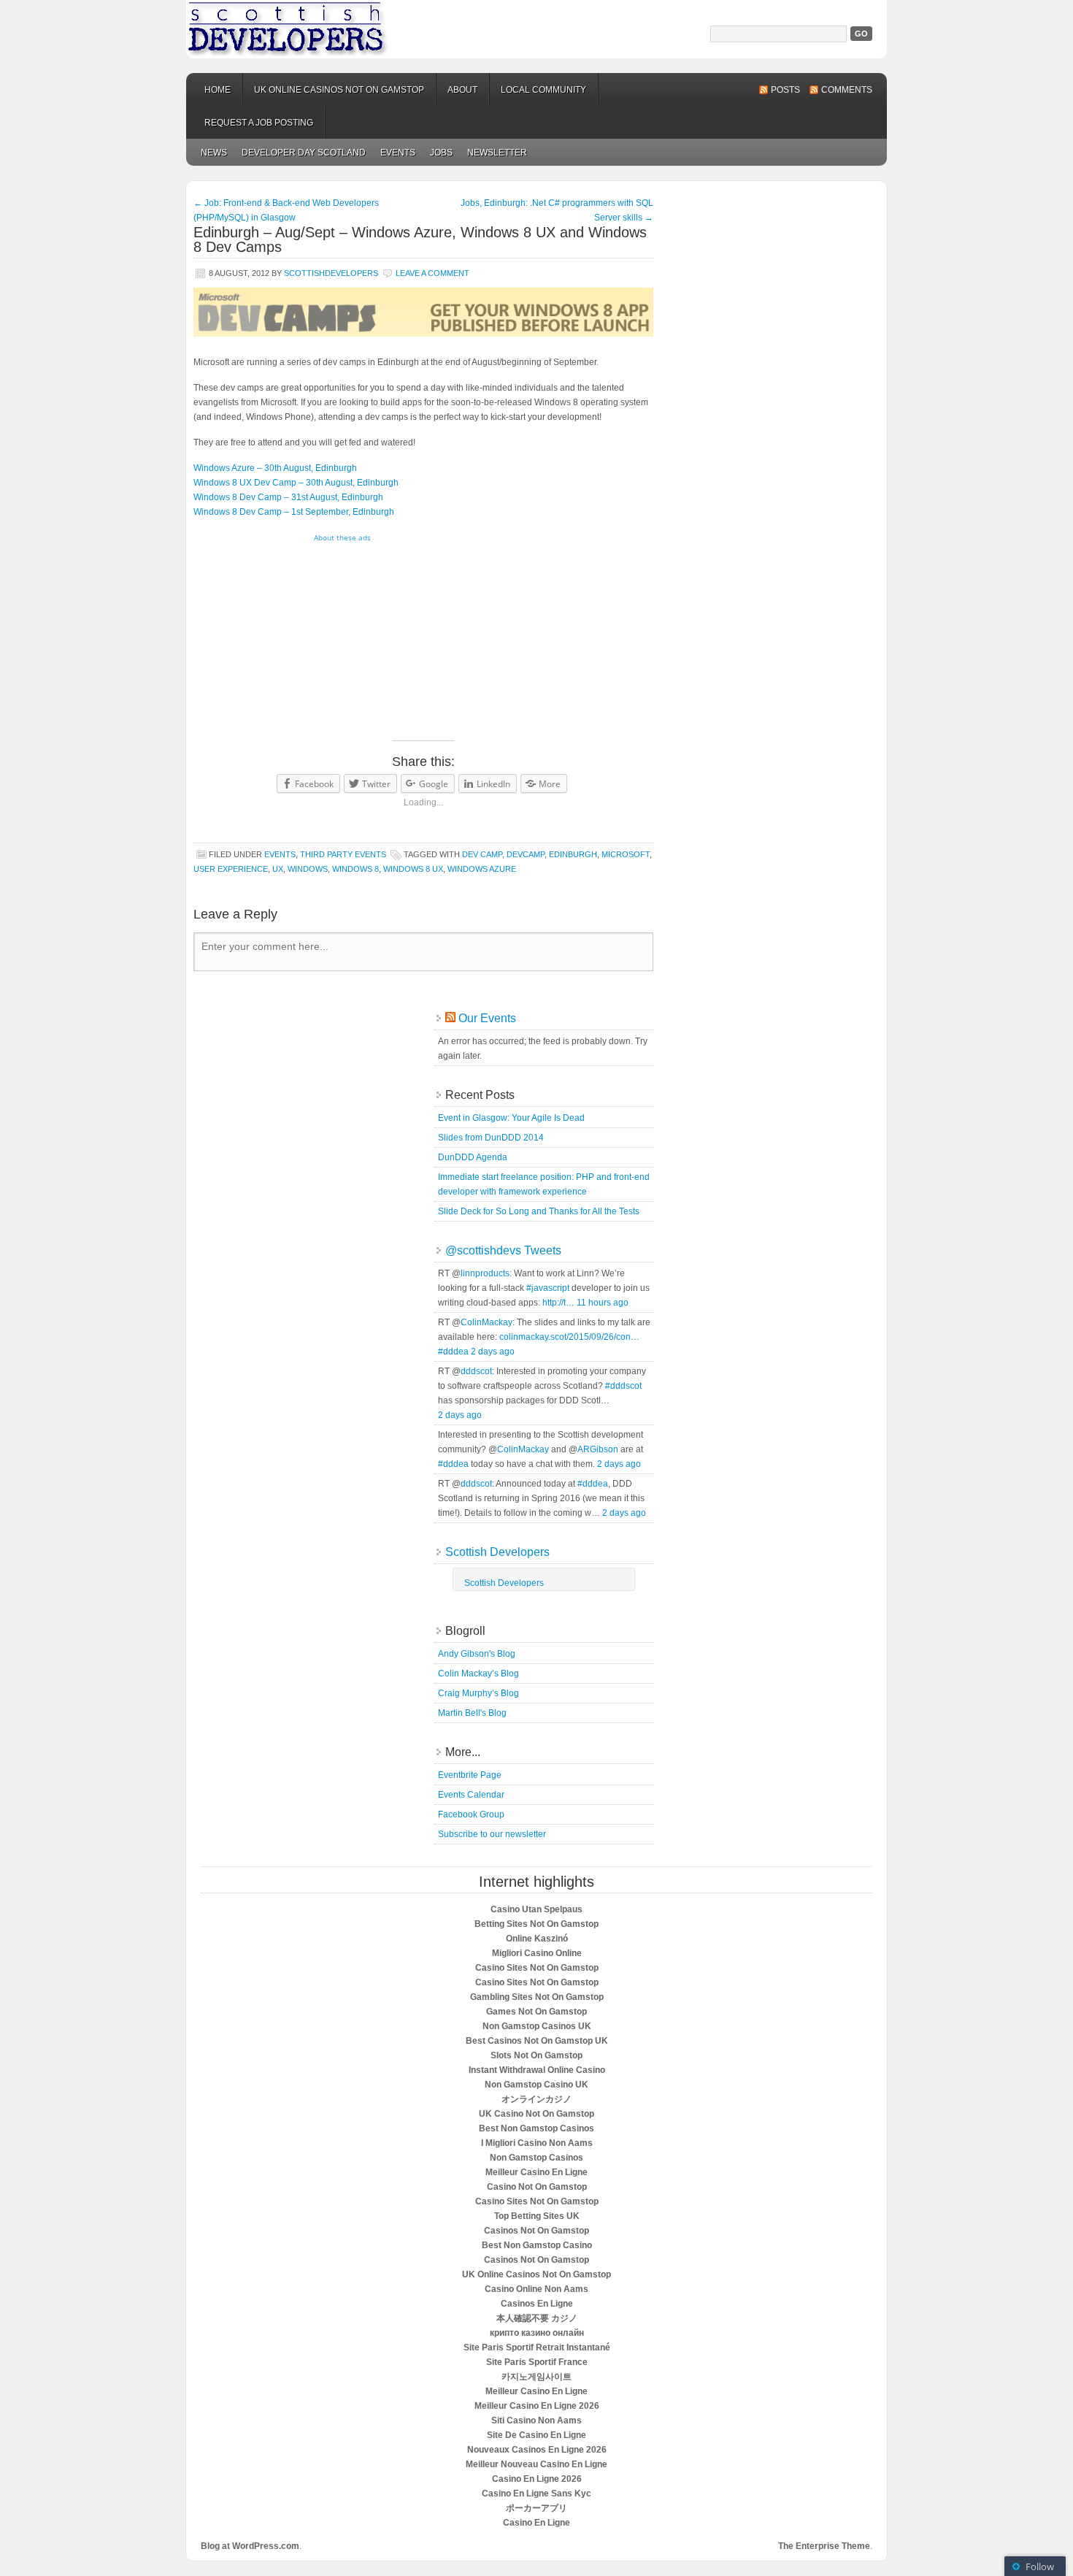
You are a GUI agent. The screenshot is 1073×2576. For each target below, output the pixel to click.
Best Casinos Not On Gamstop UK (537, 2041)
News (214, 153)
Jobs (441, 153)
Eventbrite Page (470, 1775)
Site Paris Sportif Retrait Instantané (537, 2347)
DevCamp (526, 854)
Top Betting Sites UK (537, 2216)
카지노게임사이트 (536, 2377)
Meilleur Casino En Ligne (536, 2172)
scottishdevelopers (331, 273)
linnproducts (485, 1273)
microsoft (626, 854)
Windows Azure (482, 869)
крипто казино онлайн (537, 2333)
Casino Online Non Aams (536, 2289)
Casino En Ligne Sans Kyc (536, 2493)
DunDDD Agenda (473, 1157)
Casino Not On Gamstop (537, 2187)
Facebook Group (471, 1814)
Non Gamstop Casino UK (536, 2085)
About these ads (342, 537)
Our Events (487, 1018)
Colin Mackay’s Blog (478, 1674)
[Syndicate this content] (450, 1018)
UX (278, 869)
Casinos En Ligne (537, 2304)
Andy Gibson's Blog (477, 1654)
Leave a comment (432, 273)
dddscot (476, 1371)
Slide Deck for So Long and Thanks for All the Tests (539, 1211)
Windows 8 (355, 869)
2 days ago (493, 1352)
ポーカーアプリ (536, 2508)
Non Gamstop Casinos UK (537, 2026)
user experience (231, 869)
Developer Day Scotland (304, 153)
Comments (847, 90)
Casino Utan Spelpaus (536, 1909)
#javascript (548, 1288)
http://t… (558, 1303)
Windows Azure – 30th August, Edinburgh (275, 468)
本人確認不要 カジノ (537, 2318)
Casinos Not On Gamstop (536, 2231)
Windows (308, 869)
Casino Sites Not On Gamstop (537, 1968)
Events (398, 153)
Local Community (543, 90)
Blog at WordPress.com (250, 2546)
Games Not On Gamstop (536, 2012)
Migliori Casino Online (537, 1953)
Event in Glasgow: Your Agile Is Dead (511, 1118)
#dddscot (623, 1386)
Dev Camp (482, 854)
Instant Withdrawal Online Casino (537, 2070)
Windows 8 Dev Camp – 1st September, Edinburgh (294, 512)
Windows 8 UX (413, 869)
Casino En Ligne (536, 2523)
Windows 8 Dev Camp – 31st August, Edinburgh (288, 497)
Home (218, 90)
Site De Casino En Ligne (536, 2435)
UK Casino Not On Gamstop (536, 2114)
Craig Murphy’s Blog (478, 1693)
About (462, 90)
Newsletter (497, 153)
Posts (785, 90)
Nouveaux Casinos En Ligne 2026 (537, 2450)
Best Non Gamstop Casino (537, 2245)
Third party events (343, 854)
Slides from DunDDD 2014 (491, 1138)
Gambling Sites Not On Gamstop (537, 1997)
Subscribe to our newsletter (492, 1834)
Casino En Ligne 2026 (537, 2479)
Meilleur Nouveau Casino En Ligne (536, 2464)
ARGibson (598, 1449)
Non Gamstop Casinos (536, 2158)
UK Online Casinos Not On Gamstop (536, 2274)
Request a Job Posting (259, 123)
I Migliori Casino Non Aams (537, 2143)
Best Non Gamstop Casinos (536, 2128)
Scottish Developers (536, 29)
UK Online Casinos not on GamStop (339, 90)
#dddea (453, 1352)
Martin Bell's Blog (472, 1713)
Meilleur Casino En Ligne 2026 (537, 2406)
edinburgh (573, 854)
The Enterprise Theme (824, 2546)
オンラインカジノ (536, 2099)
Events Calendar (471, 1795)
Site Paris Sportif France (537, 2362)
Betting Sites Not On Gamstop (536, 1924)
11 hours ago (603, 1303)
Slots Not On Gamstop (536, 2055)
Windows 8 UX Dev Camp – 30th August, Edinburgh (296, 483)
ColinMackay (486, 1322)
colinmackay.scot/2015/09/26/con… (569, 1337)
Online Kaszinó (537, 1939)
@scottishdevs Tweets (503, 1250)
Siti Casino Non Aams (536, 2420)
